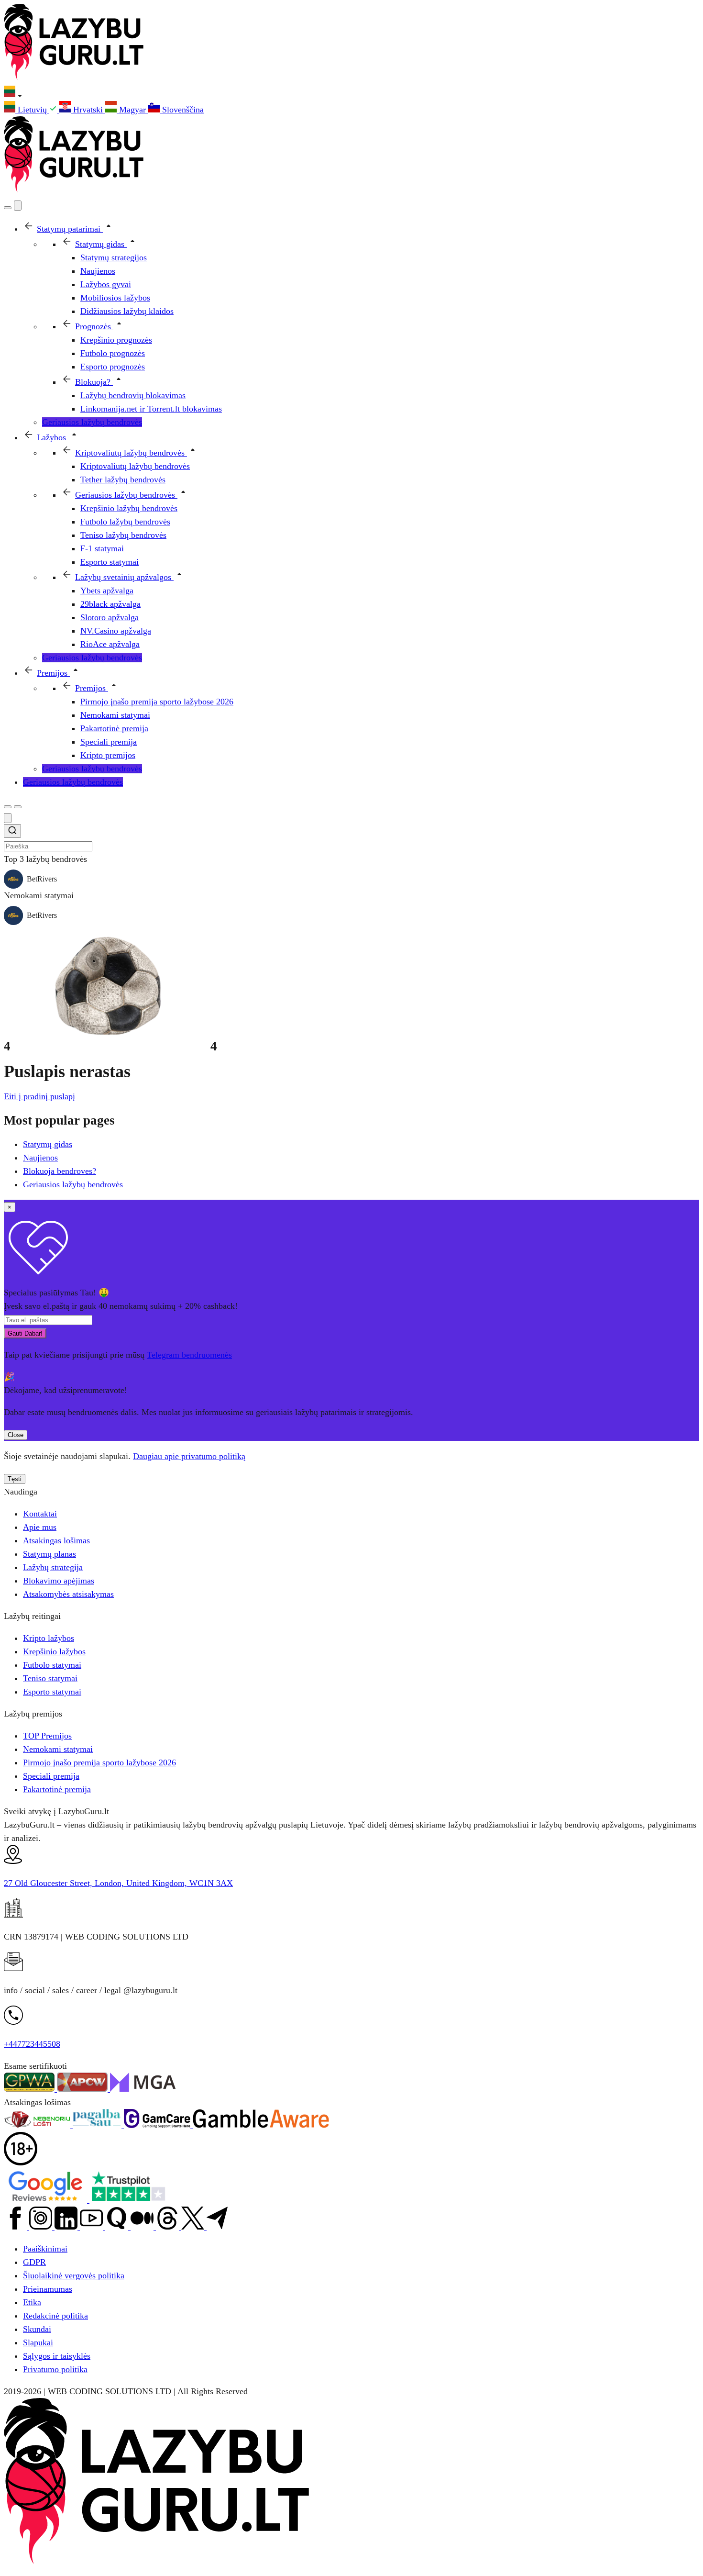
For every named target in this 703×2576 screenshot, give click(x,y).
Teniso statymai (50, 1678)
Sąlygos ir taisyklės (57, 2356)
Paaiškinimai (45, 2249)
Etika (32, 2302)
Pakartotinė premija (57, 1789)
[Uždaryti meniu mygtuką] (18, 206)
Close (16, 1435)
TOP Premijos (47, 1736)
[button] (351, 93)
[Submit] (12, 832)
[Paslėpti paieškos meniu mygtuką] (8, 818)
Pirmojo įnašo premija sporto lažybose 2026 (99, 1762)
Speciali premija (51, 1776)
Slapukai (38, 2342)
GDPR (34, 2262)
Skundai (37, 2329)
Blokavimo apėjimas (59, 1581)
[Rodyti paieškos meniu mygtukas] (8, 208)
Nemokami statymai (58, 1749)
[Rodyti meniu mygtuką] (18, 807)
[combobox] (351, 838)
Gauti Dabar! (25, 1333)
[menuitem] (32, 110)
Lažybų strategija (53, 1567)
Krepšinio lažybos (54, 1651)
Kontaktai (40, 1514)
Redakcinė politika (55, 2316)
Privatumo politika (55, 2369)
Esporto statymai (52, 1692)
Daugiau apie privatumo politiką (189, 1456)
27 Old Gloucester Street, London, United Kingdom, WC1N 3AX (118, 1883)
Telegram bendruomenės (189, 1355)
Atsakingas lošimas (56, 1540)
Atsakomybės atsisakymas (68, 1594)
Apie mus (40, 1527)
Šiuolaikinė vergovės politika (74, 2275)
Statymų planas (49, 1554)
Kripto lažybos (49, 1638)
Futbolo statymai (52, 1665)
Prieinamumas (48, 2289)
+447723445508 (32, 2044)
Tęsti (15, 1479)
